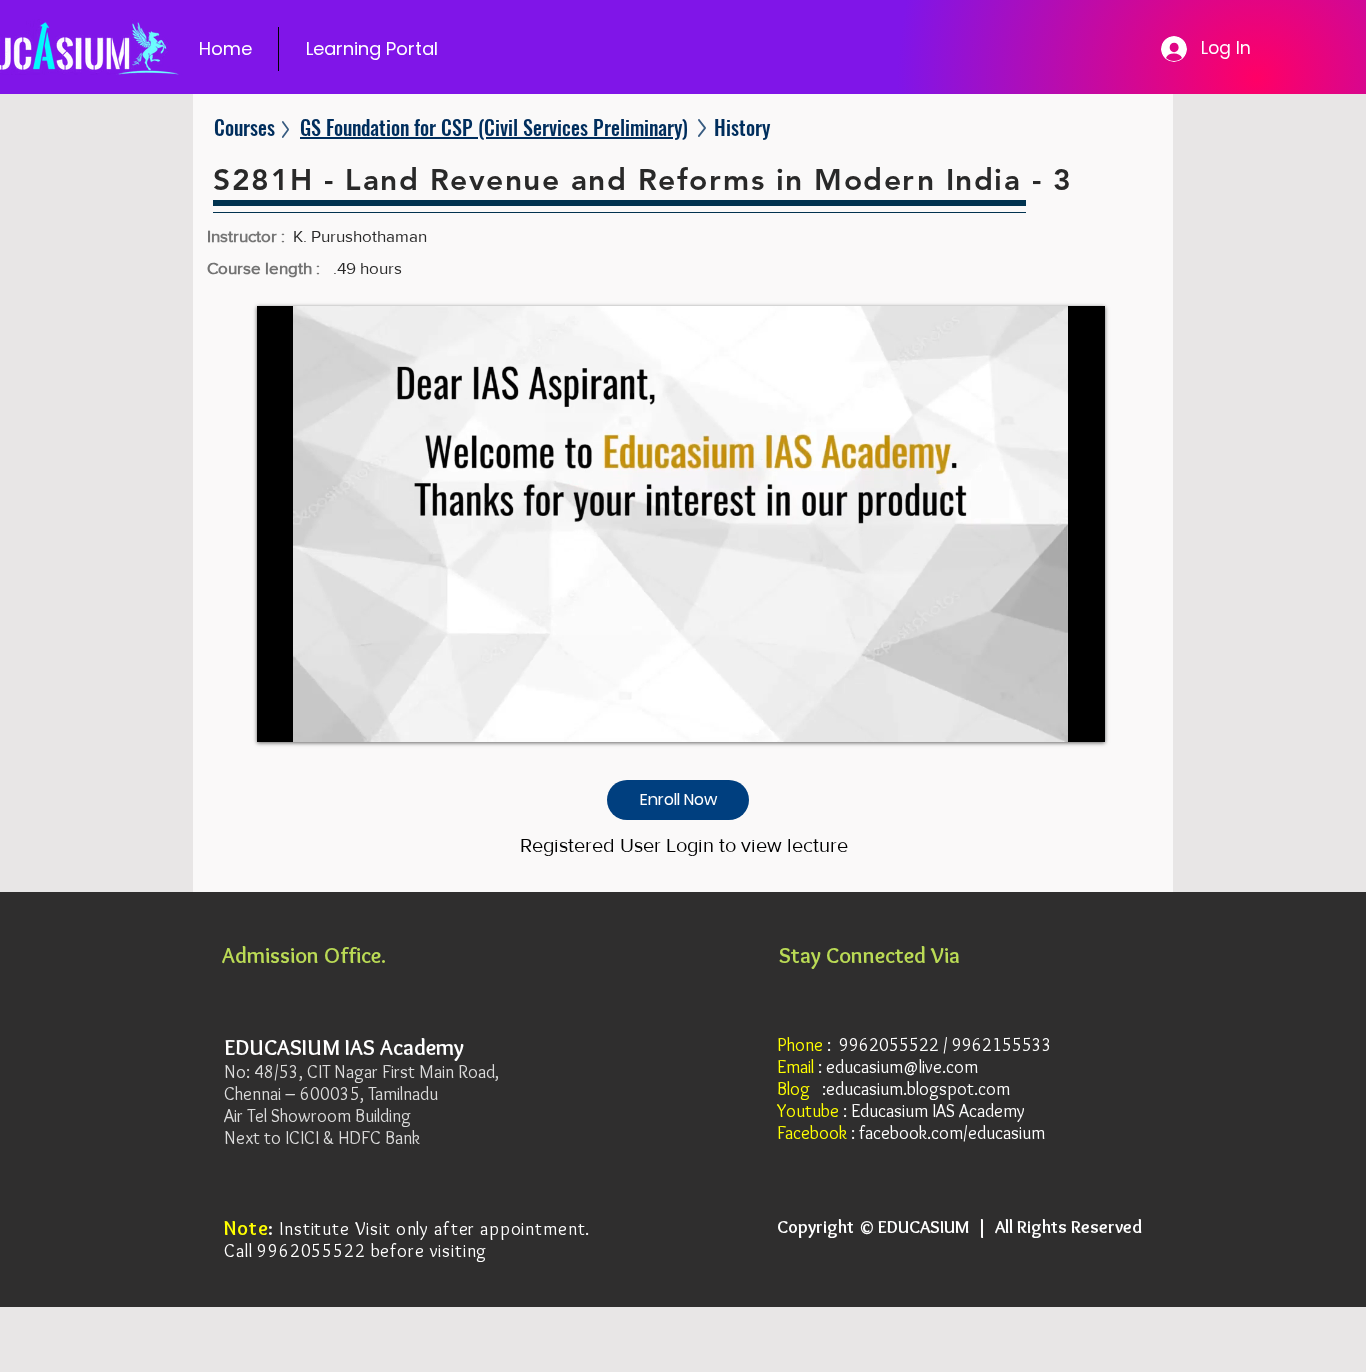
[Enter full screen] (1078, 715)
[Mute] (317, 715)
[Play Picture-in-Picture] (1044, 715)
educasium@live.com (902, 1067)
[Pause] (283, 715)
